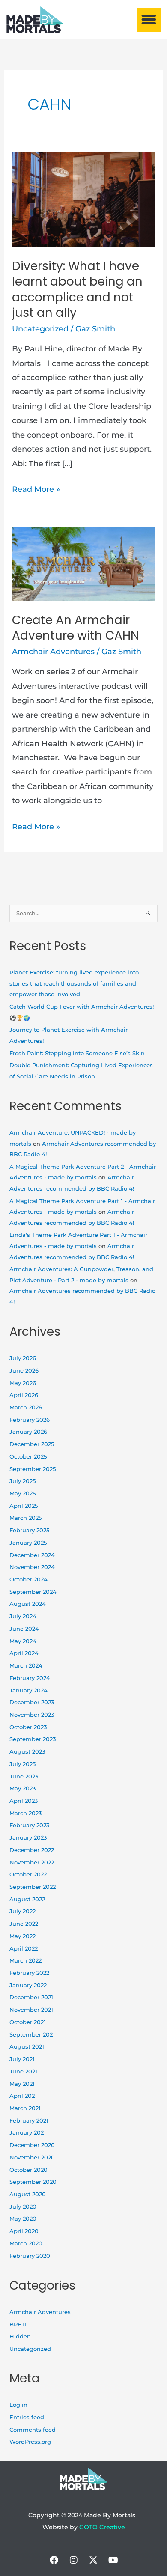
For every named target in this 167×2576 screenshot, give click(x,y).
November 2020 (32, 2158)
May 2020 (23, 2219)
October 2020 (28, 2170)
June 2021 (23, 2071)
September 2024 (33, 1592)
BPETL (19, 2324)
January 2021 (28, 2133)
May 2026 (23, 1383)
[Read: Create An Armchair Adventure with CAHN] (84, 563)
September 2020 (33, 2182)
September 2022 (33, 1887)
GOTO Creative (102, 2527)
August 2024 (28, 1604)
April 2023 (24, 1801)
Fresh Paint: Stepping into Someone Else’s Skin (77, 1053)
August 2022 (27, 1899)
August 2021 (27, 2047)
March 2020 (26, 2244)
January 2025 (28, 1543)
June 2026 (24, 1371)
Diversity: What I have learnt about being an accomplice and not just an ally (77, 289)
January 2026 (28, 1432)
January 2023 (28, 1838)
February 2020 (30, 2256)
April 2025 (24, 1506)
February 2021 (29, 2121)
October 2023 (28, 1727)
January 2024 (28, 1690)
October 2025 (28, 1457)
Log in (18, 2405)
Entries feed (27, 2417)
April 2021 (23, 2096)
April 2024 (24, 1653)
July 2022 (22, 1911)
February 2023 (29, 1825)
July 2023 (22, 1764)
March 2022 (25, 1961)
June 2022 (24, 1924)
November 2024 (32, 1567)
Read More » (36, 488)
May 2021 (22, 2084)
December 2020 (32, 2145)
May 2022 (22, 1936)
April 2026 (24, 1395)
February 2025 (29, 1530)
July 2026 (23, 1358)
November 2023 (32, 1715)
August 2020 (28, 2194)
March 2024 (26, 1666)
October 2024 (28, 1580)
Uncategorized (40, 329)
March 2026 (26, 1407)
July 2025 (22, 1481)
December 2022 (32, 1850)
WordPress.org (30, 2442)
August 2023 (27, 1752)
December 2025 (32, 1444)
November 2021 (31, 2010)
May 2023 (22, 1788)
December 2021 (31, 1997)
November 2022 (32, 1863)
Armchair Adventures (53, 652)
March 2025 (25, 1518)
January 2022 (28, 1985)
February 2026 (30, 1420)
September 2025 (33, 1469)
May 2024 (23, 1641)
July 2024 (23, 1616)
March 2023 (25, 1813)
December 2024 (32, 1555)
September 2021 (32, 2035)
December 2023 (32, 1702)
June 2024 (24, 1629)
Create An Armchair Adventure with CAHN (76, 628)
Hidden (20, 2336)
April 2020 (24, 2231)
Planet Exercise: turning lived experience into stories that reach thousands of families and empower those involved (74, 983)
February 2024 (30, 1678)
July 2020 (23, 2207)
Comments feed (33, 2430)
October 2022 (28, 1875)
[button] (149, 20)
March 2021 (25, 2108)
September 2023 (33, 1739)
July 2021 (22, 2059)
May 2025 (22, 1493)
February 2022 (29, 1973)
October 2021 (28, 2022)
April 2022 (24, 1949)
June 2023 (24, 1776)
